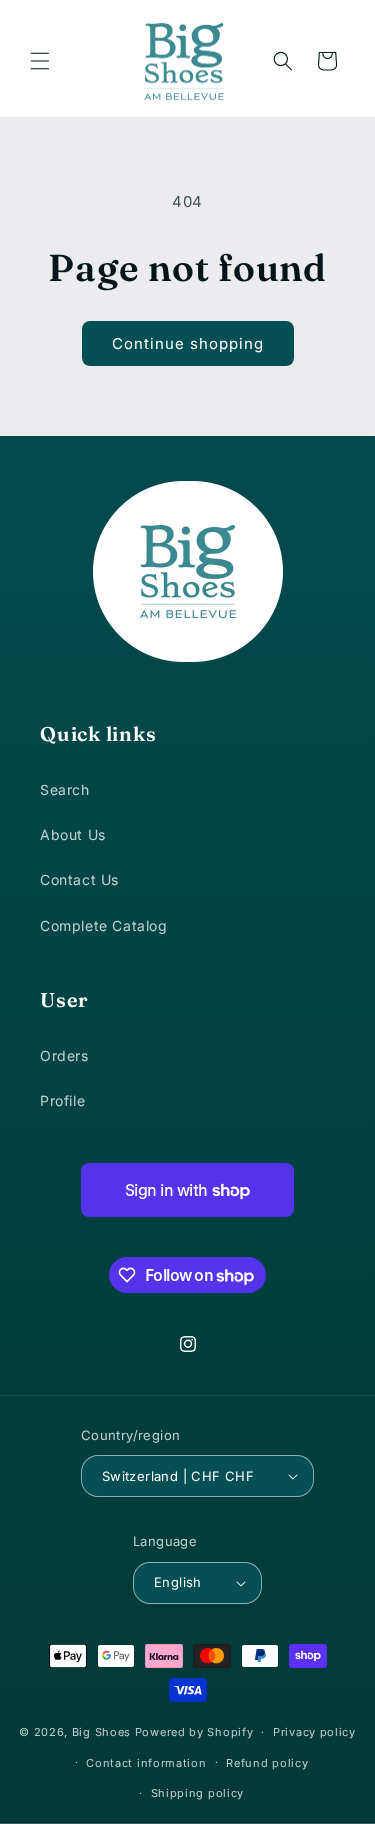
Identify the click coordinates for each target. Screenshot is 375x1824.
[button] (40, 61)
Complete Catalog (104, 925)
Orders (64, 1055)
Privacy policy (314, 1732)
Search (65, 789)
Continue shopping (188, 343)
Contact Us (79, 879)
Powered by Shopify (194, 1732)
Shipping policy (198, 1793)
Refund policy (267, 1763)
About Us (73, 834)
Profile (62, 1100)
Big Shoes (101, 1732)
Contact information (146, 1763)
